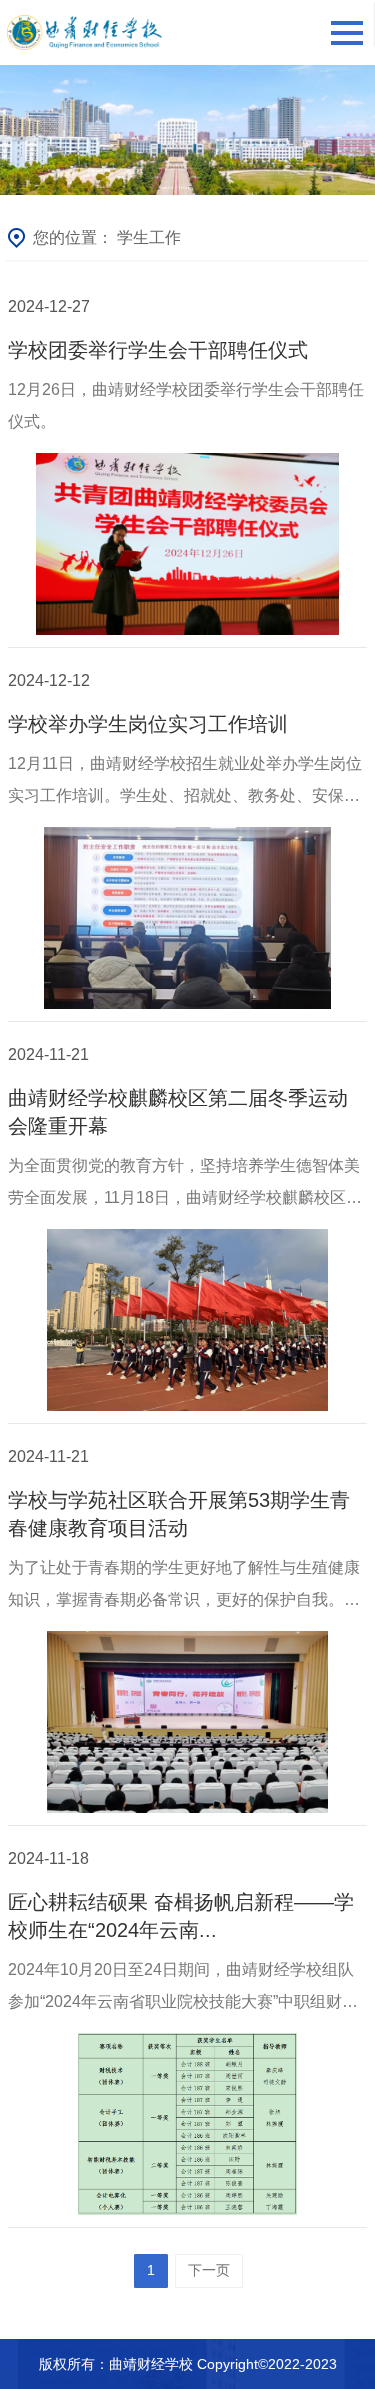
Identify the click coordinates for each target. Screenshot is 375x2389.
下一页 (209, 2270)
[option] (187, 130)
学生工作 (149, 237)
